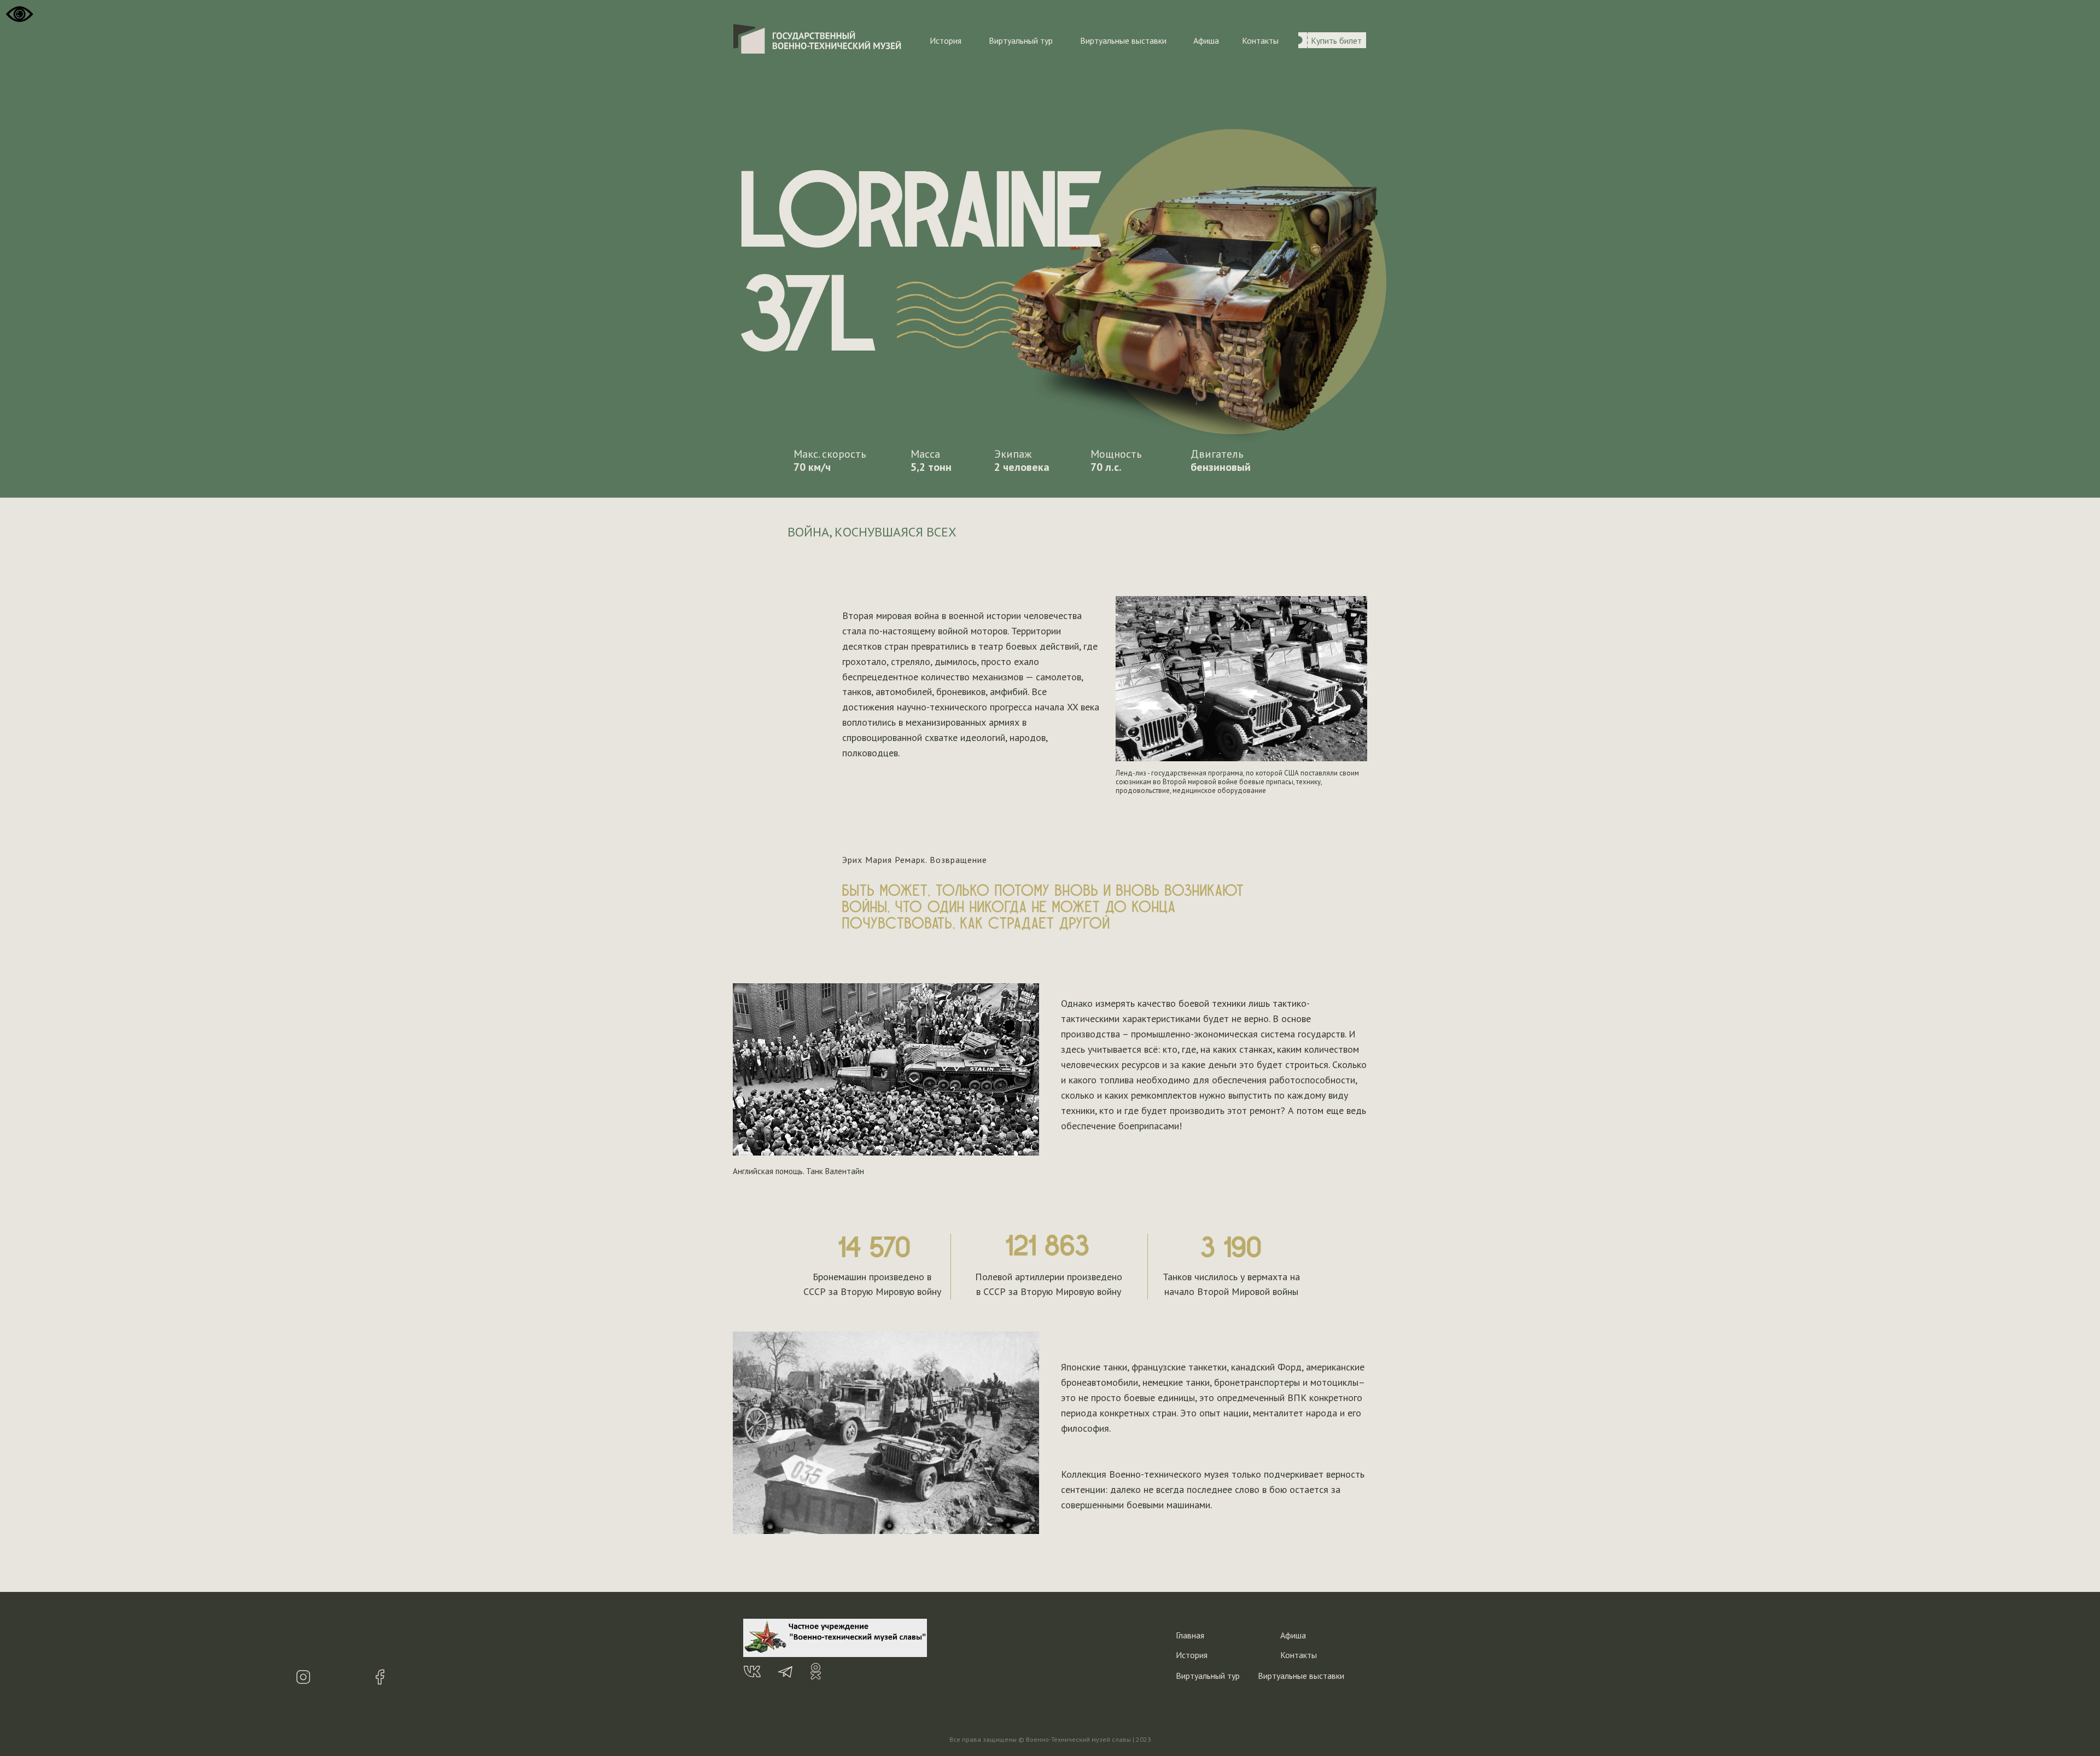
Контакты (1260, 40)
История (946, 40)
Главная (1190, 1635)
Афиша (1206, 40)
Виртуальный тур (1021, 40)
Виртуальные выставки (1123, 40)
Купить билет (1336, 40)
